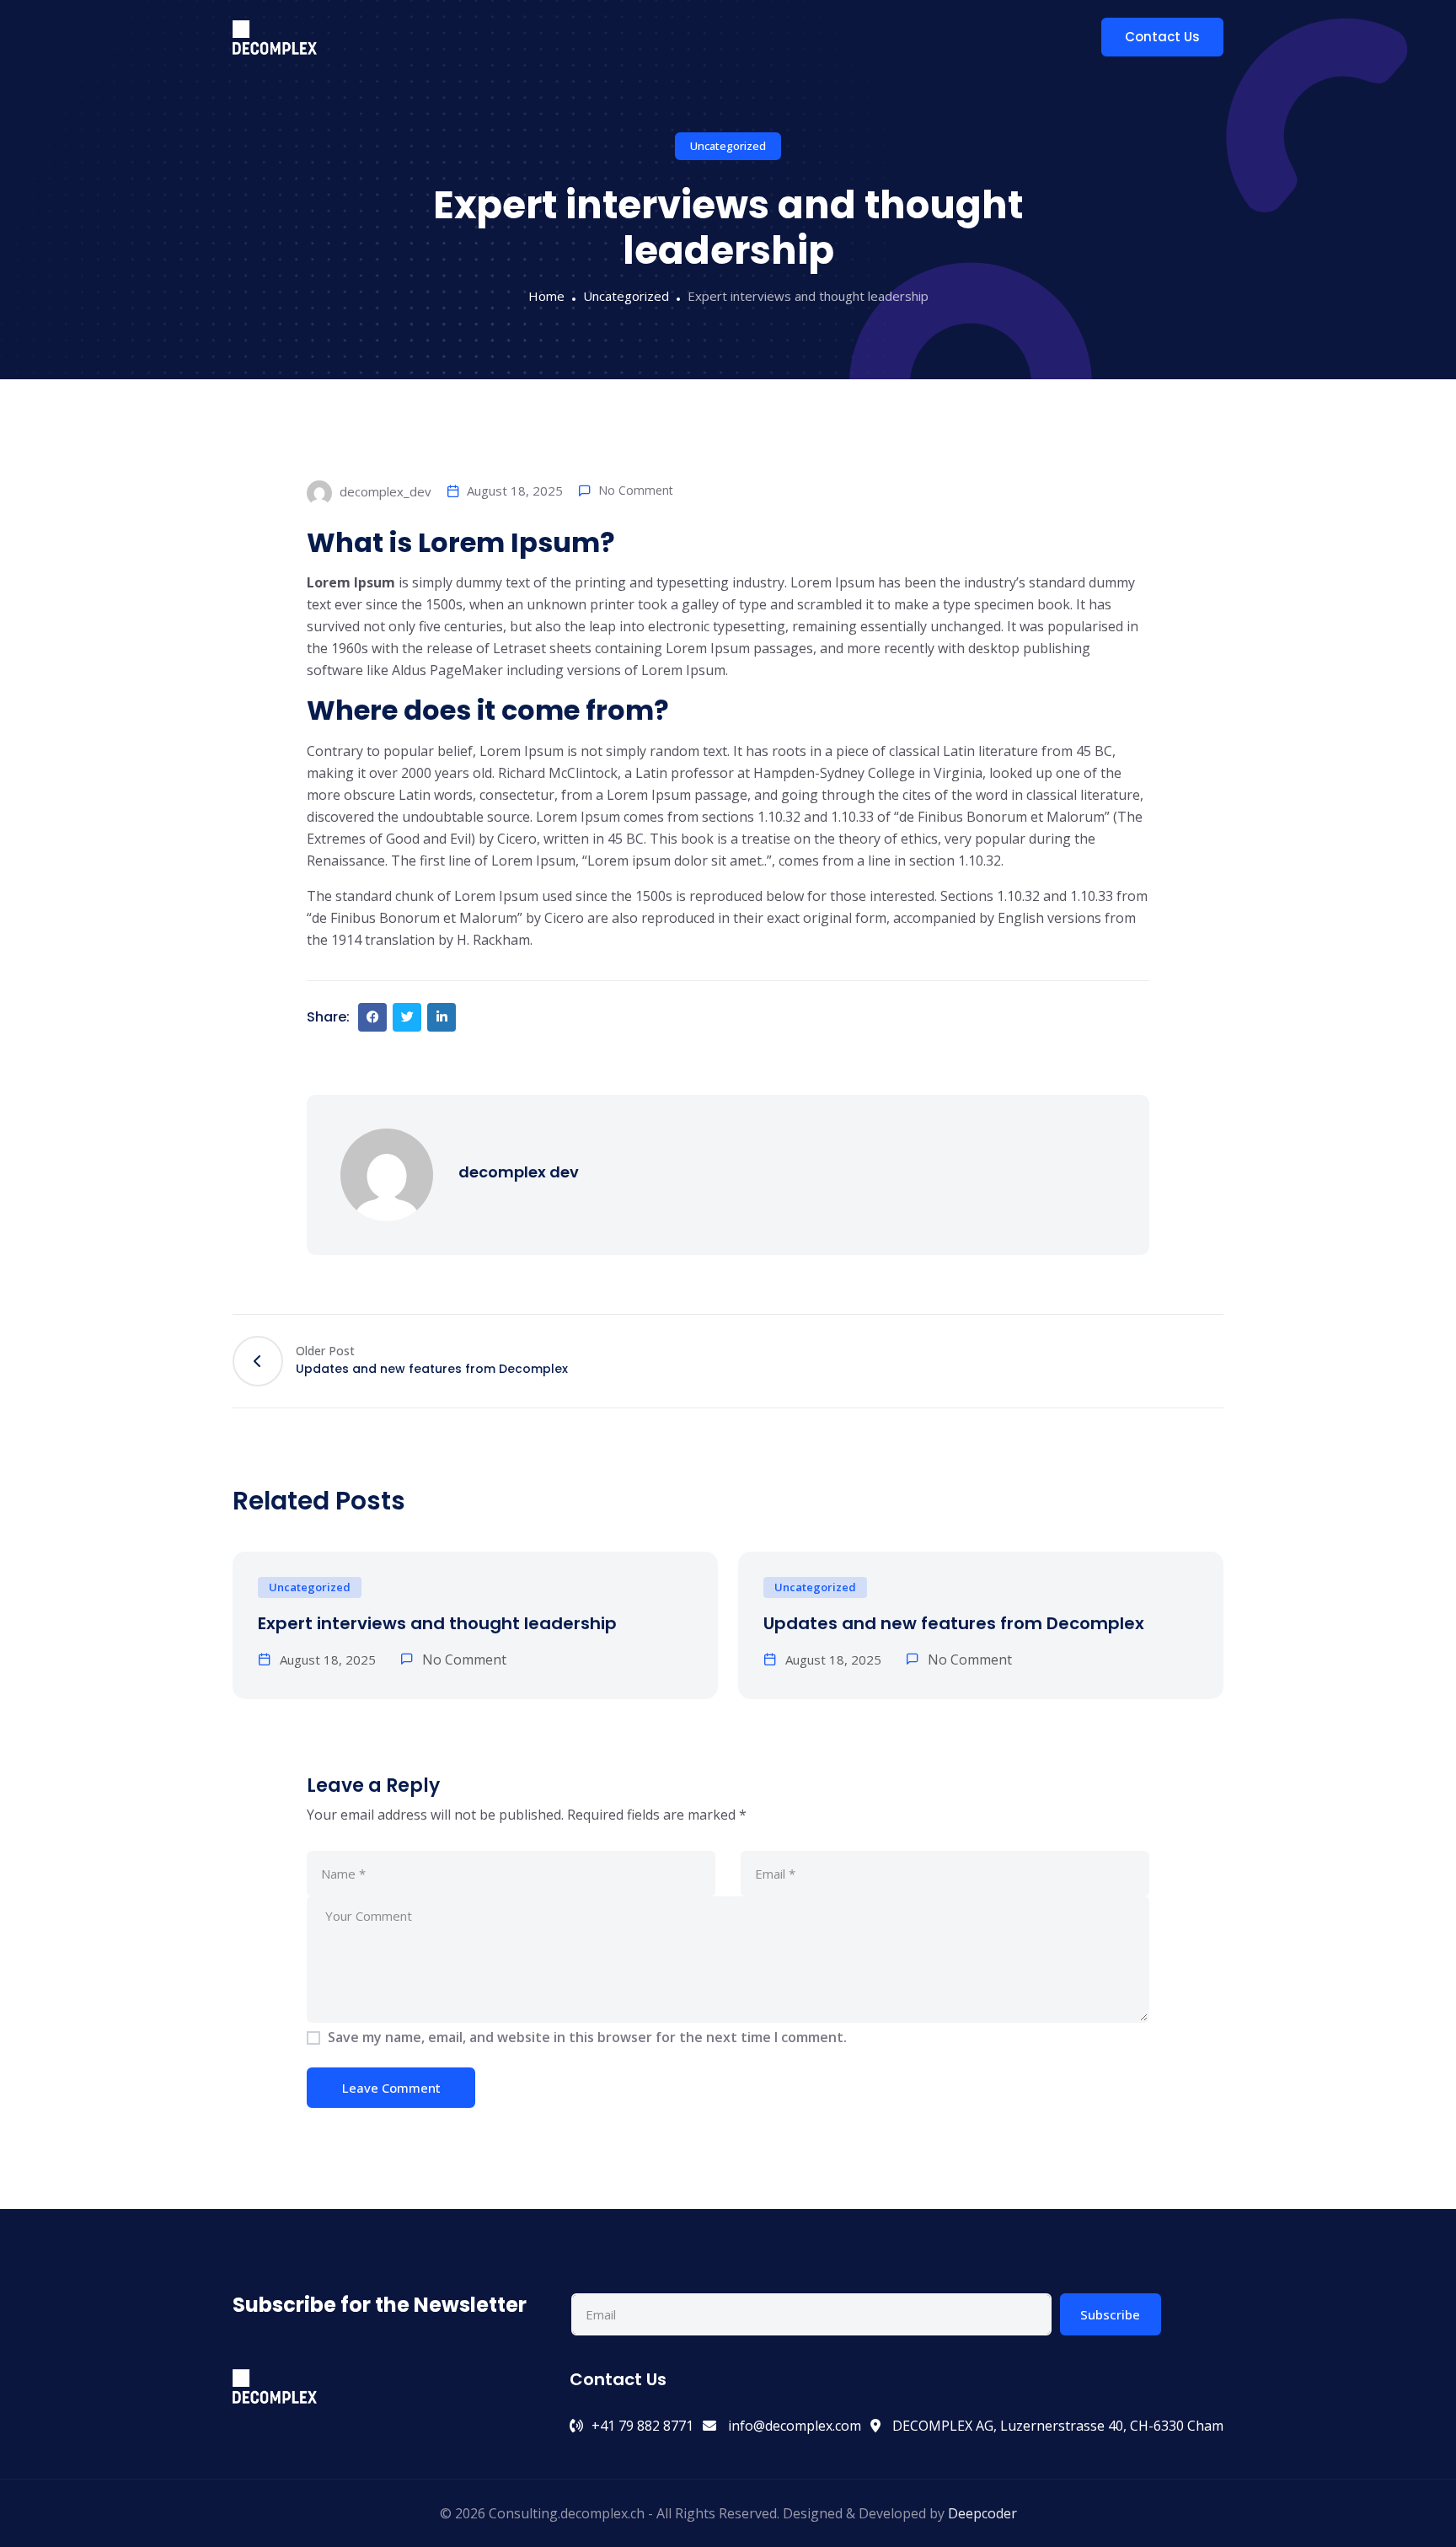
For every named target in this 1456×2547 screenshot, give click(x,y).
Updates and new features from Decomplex (954, 1623)
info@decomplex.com (793, 2426)
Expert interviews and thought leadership (437, 1623)
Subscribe (1110, 2314)
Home (546, 296)
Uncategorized (728, 146)
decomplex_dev (384, 491)
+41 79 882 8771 (642, 2426)
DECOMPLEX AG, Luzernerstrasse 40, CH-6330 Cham (1056, 2426)
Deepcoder (982, 2513)
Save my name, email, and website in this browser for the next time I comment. (587, 2037)
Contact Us (1162, 37)
